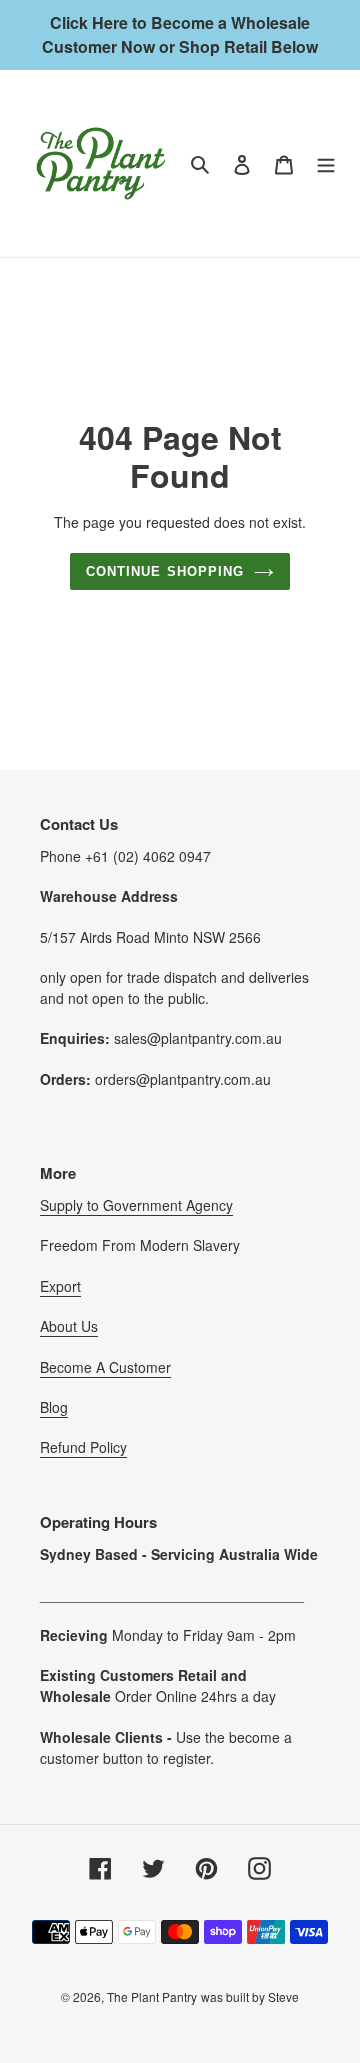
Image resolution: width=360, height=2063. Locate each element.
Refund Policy (83, 1447)
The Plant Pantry (152, 1996)
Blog (54, 1407)
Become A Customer (105, 1367)
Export (60, 1286)
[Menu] (326, 163)
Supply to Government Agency (136, 1205)
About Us (69, 1326)
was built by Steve (250, 1996)
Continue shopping (165, 571)
